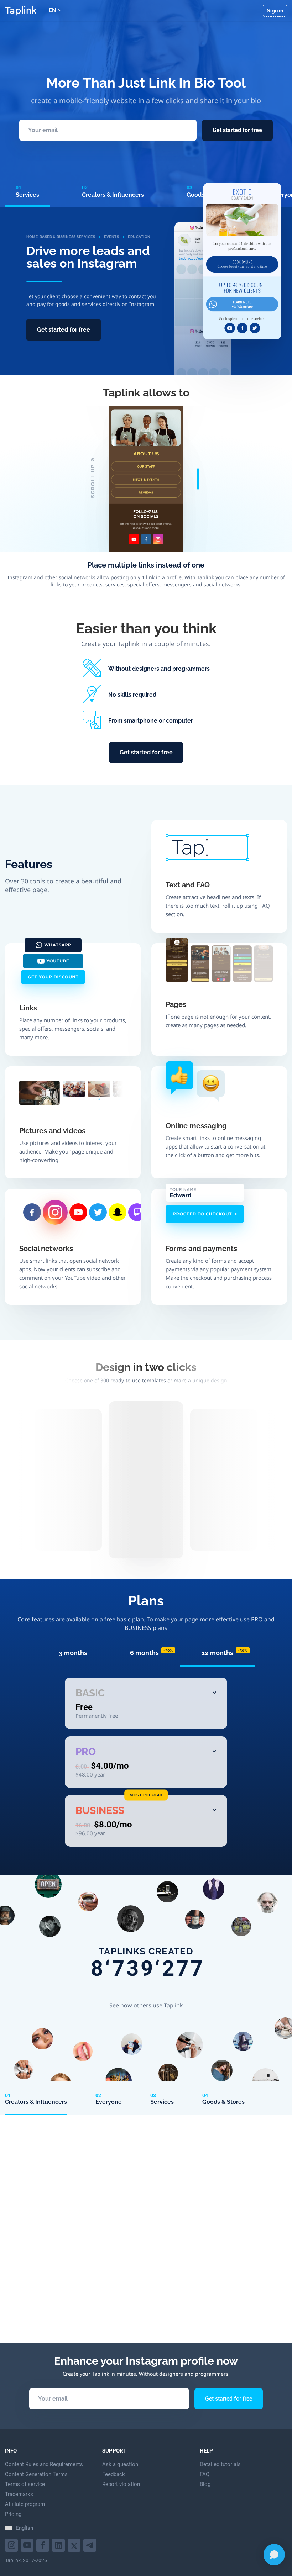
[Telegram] (91, 2545)
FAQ (205, 2474)
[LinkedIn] (59, 2545)
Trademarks (19, 2494)
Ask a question (120, 2464)
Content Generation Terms (36, 2474)
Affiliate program (25, 2504)
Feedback (114, 2474)
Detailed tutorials (220, 2464)
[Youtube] (12, 2545)
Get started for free (237, 130)
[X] (75, 2545)
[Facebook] (44, 2545)
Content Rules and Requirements (44, 2464)
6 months (152, 1653)
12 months (225, 1653)
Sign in (275, 11)
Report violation (121, 2484)
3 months (73, 1653)
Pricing (13, 2514)
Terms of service (25, 2484)
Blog (205, 2484)
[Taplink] (21, 11)
